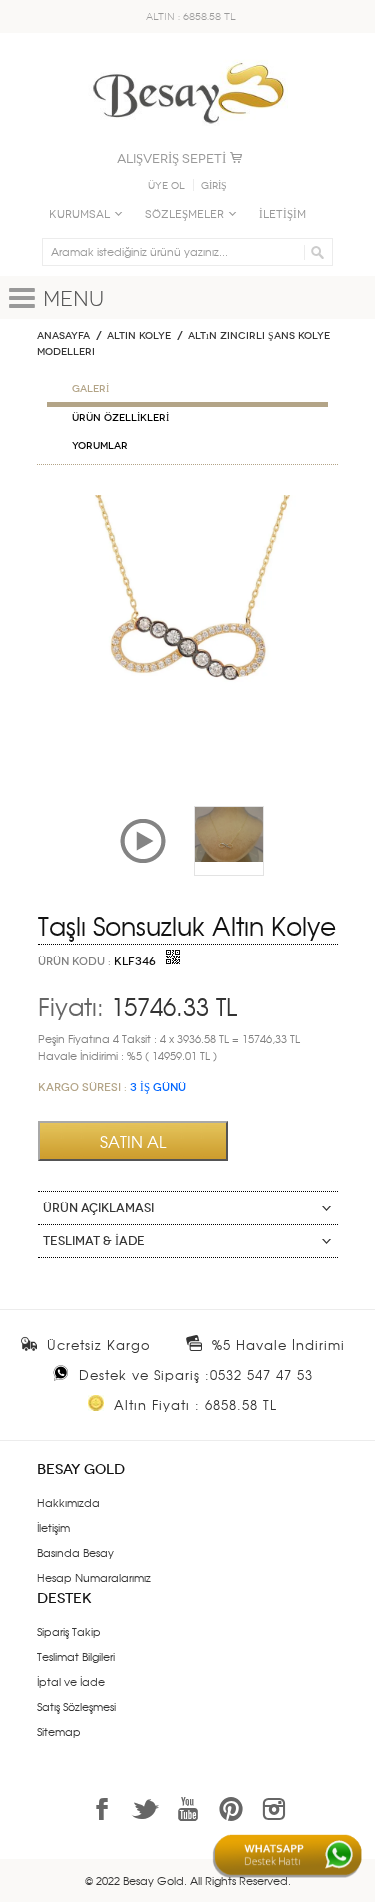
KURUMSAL (79, 214)
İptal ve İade (71, 1681)
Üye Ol (166, 186)
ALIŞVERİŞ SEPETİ (171, 158)
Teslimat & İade (94, 1241)
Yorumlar (100, 446)
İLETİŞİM (282, 214)
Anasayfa (63, 336)
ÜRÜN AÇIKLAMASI (98, 1208)
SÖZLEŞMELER (184, 214)
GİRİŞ (214, 186)
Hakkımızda (68, 1502)
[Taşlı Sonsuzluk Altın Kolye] (187, 503)
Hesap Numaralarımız (94, 1577)
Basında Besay (75, 1552)
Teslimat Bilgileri (76, 1656)
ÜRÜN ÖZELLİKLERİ (120, 418)
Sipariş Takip (69, 1631)
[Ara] (314, 252)
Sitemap (59, 1731)
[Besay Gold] (188, 57)
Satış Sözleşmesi (76, 1706)
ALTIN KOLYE (139, 336)
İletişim (53, 1527)
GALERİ (90, 389)
